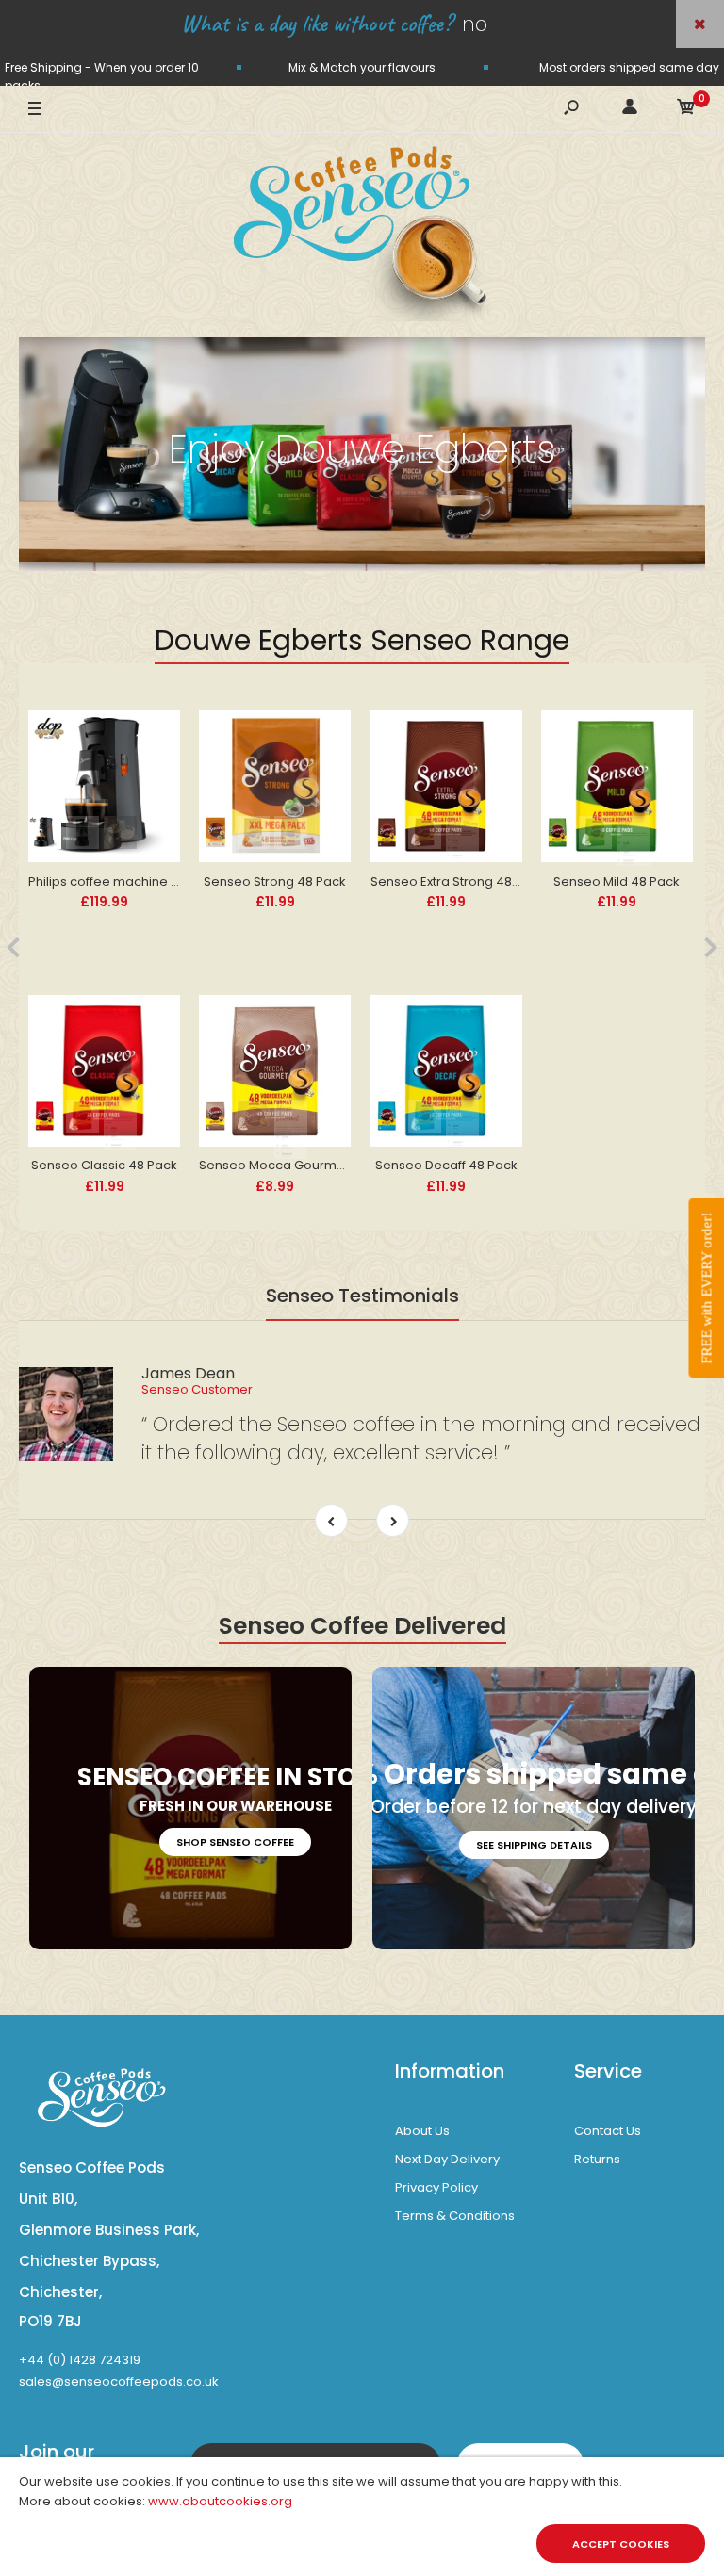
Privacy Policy (436, 2187)
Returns (597, 2159)
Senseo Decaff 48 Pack (446, 1165)
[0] (686, 110)
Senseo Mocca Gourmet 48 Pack (300, 1165)
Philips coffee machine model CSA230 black (164, 881)
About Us (422, 2131)
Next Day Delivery (447, 2159)
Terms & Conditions (455, 2216)
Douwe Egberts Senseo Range (362, 640)
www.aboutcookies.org (220, 2501)
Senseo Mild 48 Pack (617, 881)
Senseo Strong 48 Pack (275, 881)
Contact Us (608, 2131)
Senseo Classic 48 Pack (104, 1165)
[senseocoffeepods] (362, 235)
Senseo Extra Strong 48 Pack (458, 881)
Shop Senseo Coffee (235, 1842)
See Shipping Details (534, 1845)
